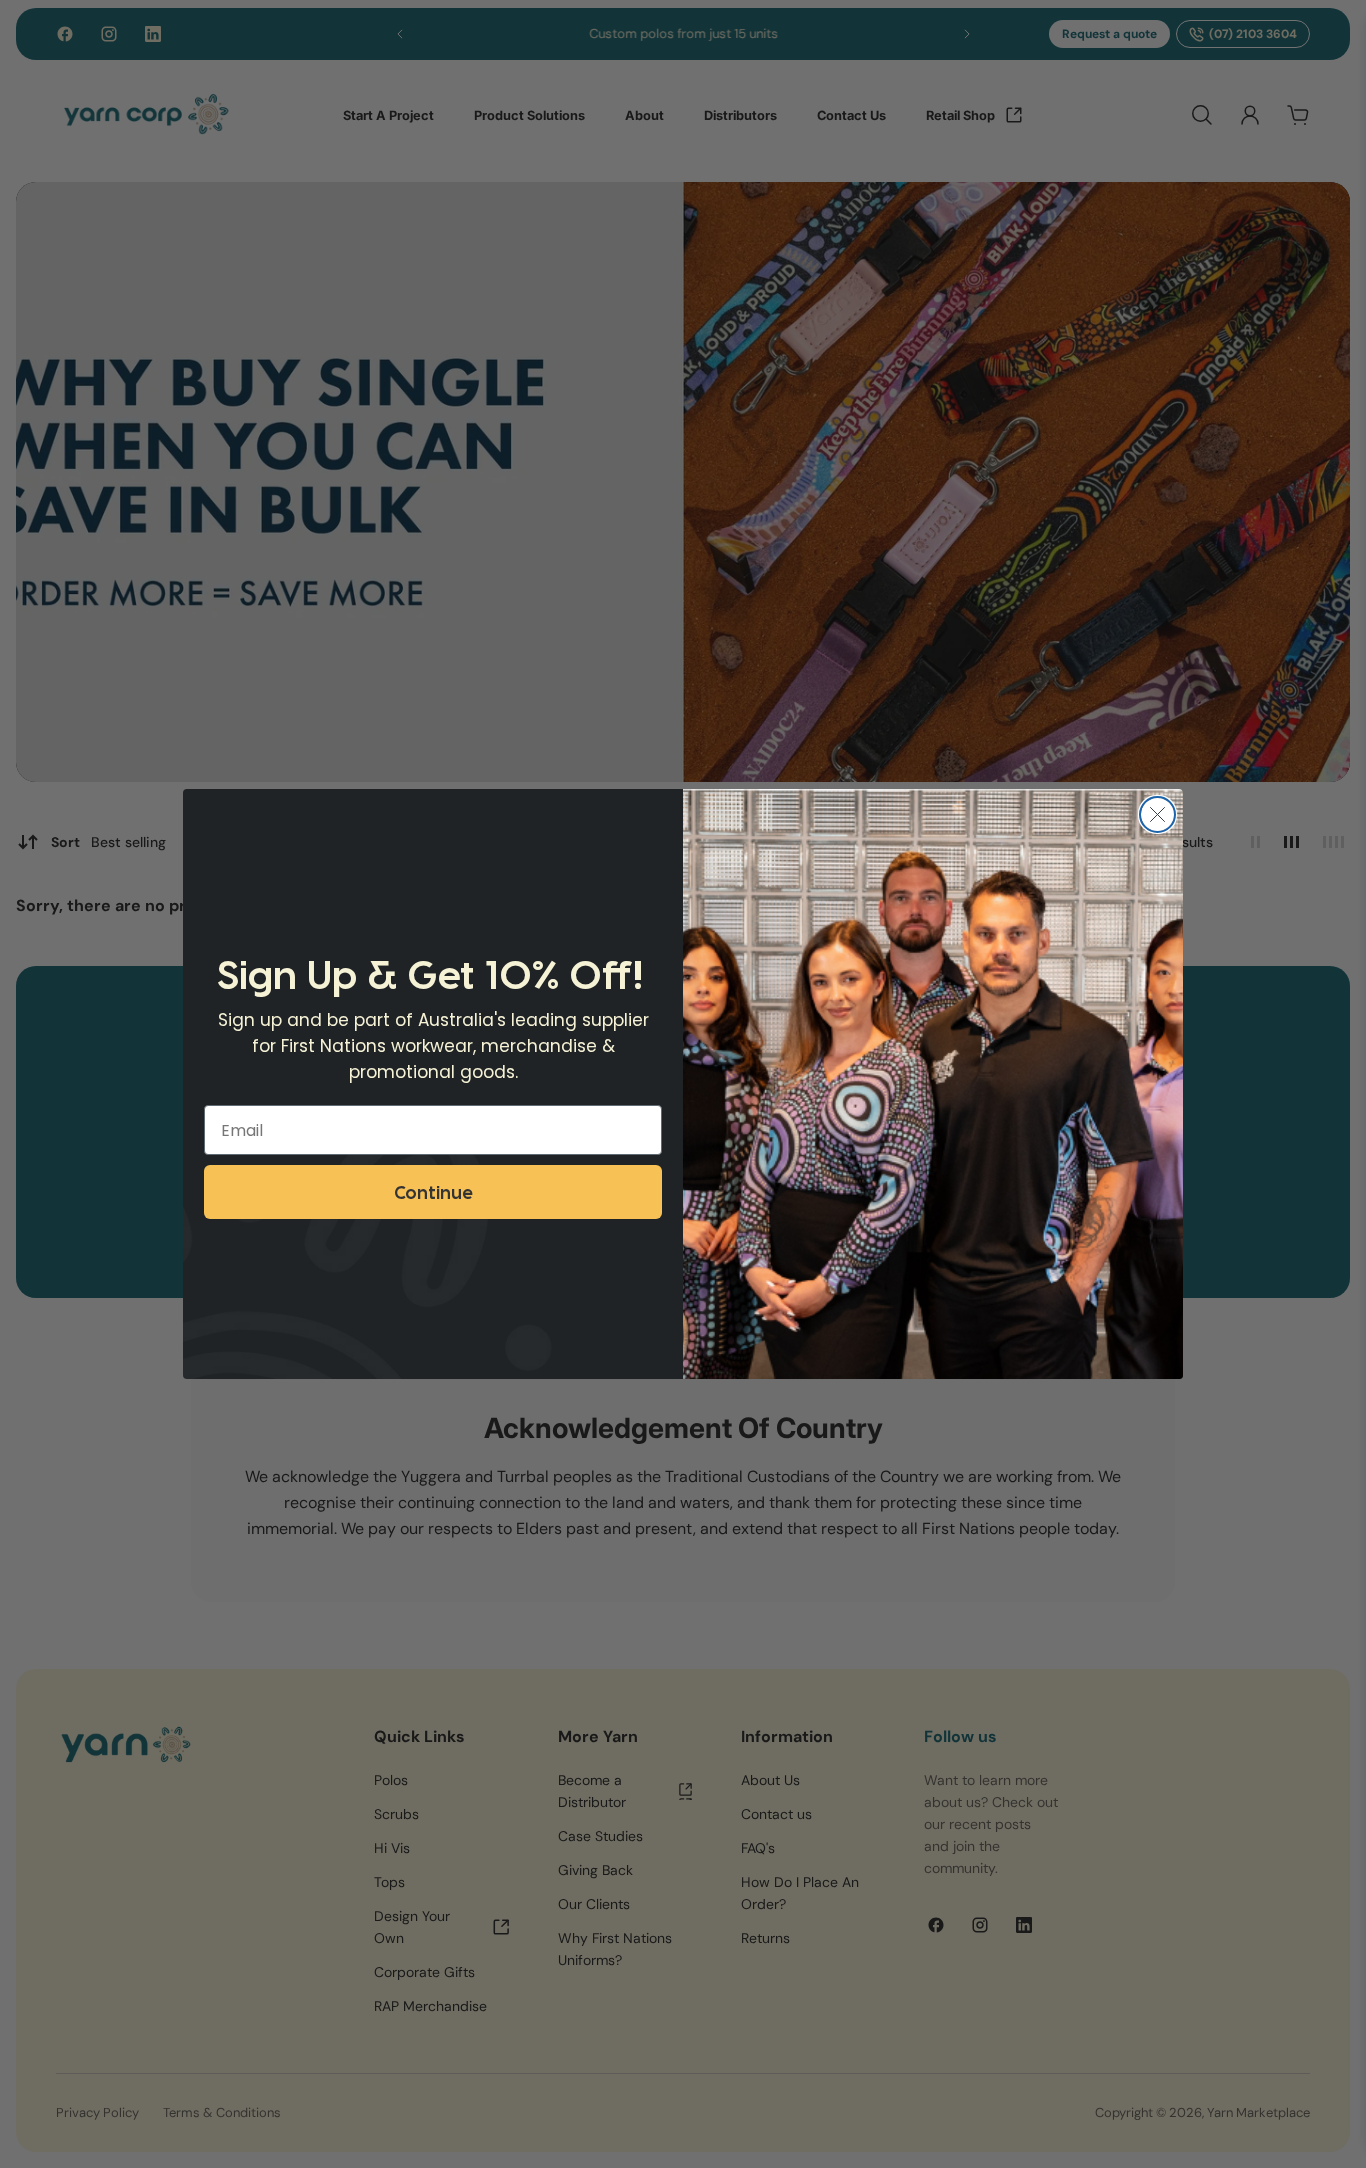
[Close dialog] (1157, 814)
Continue (433, 1191)
